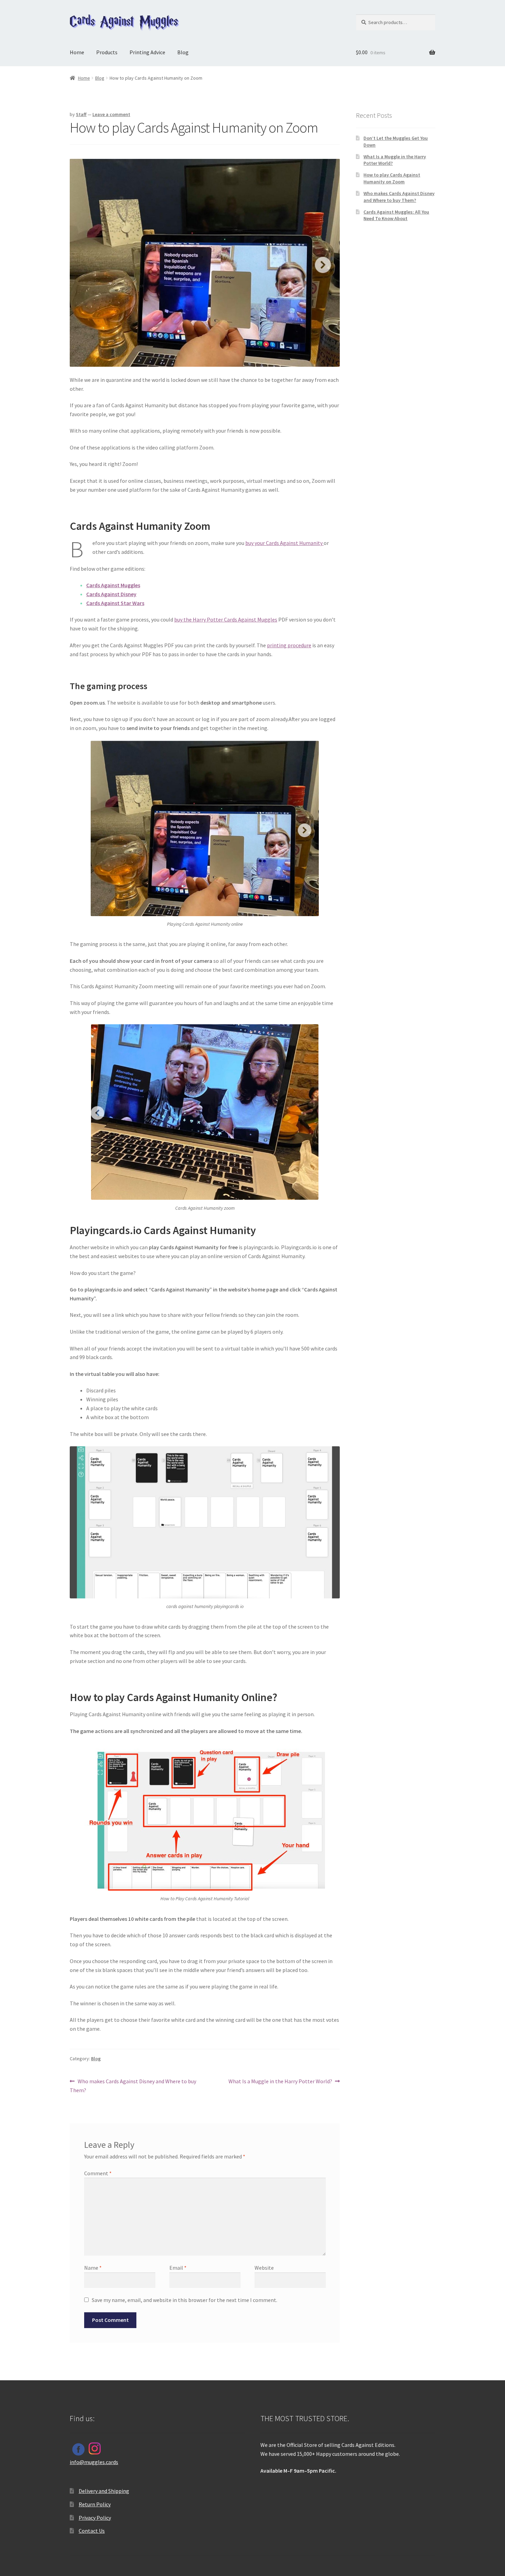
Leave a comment (111, 114)
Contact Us (92, 2531)
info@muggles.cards (94, 2462)
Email (178, 2268)
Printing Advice (147, 52)
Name (93, 2268)
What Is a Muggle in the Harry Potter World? (280, 2082)
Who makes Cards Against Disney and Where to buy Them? (133, 2085)
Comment (98, 2173)
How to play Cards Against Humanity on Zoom (392, 178)
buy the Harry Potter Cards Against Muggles (226, 619)
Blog (183, 52)
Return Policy (95, 2504)
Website (264, 2268)
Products (107, 52)
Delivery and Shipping (104, 2491)
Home (77, 52)
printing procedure (289, 645)
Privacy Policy (95, 2518)
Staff (81, 114)
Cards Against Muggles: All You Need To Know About (396, 215)
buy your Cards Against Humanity (284, 543)
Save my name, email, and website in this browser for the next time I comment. (184, 2300)
